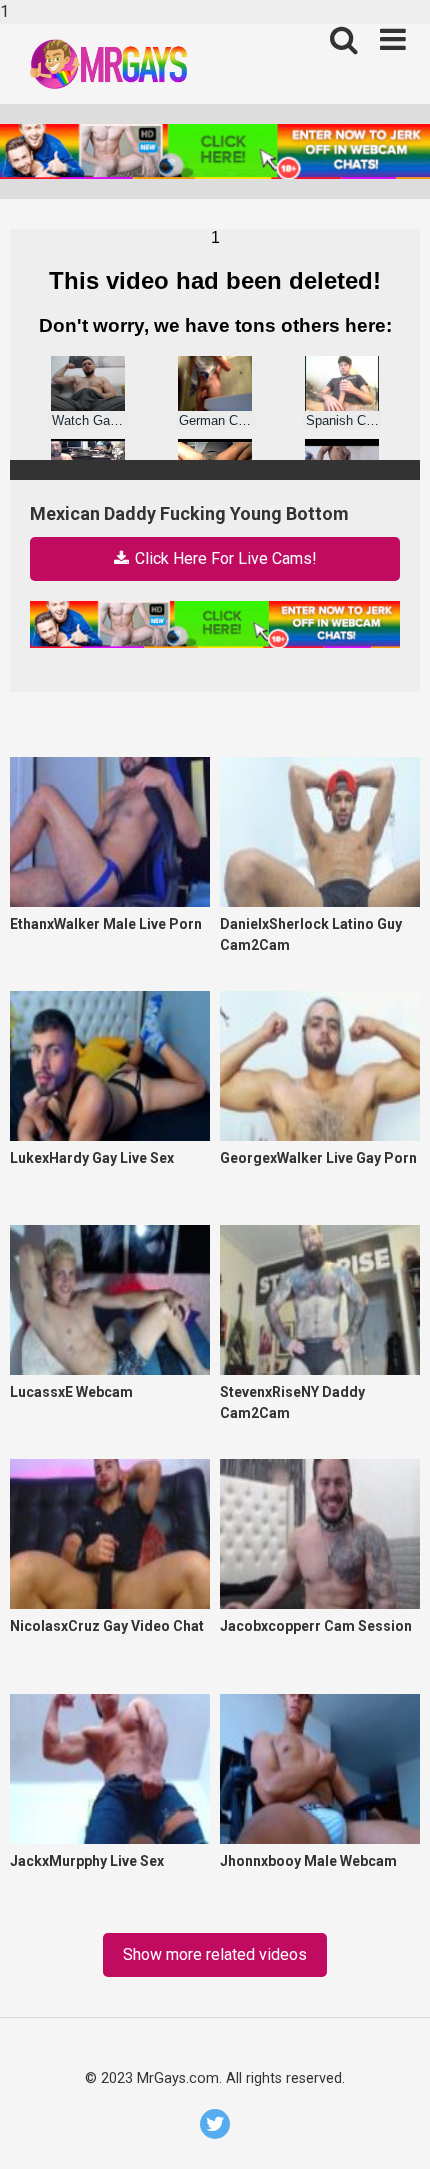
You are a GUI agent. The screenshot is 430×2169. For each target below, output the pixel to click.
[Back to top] (392, 2131)
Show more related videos (215, 1954)
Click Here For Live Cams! (224, 558)
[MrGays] (133, 63)
